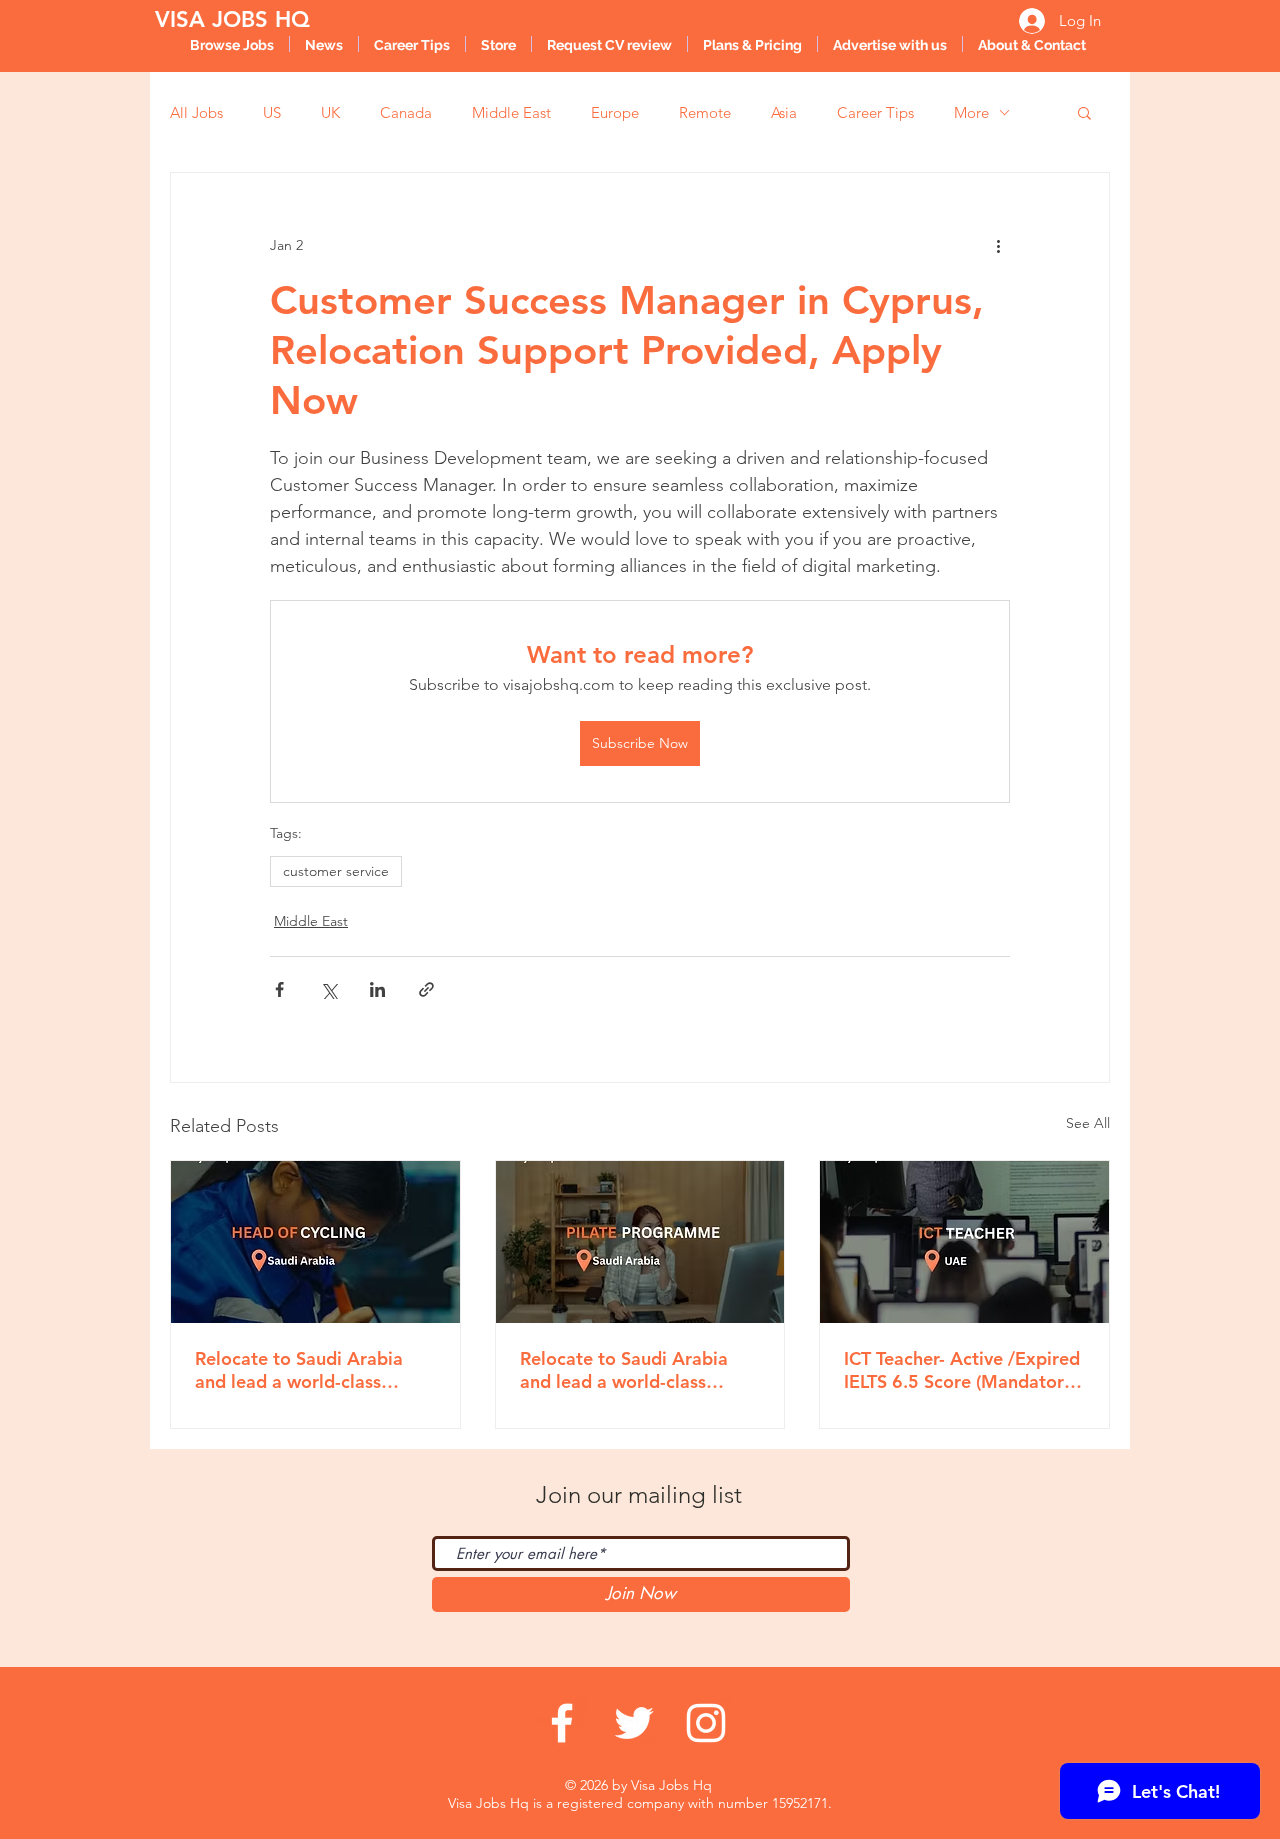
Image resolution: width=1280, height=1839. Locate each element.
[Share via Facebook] (279, 989)
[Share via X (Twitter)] (328, 989)
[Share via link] (426, 989)
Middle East (511, 112)
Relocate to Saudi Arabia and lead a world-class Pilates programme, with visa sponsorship (624, 1370)
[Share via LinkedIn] (377, 989)
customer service (336, 871)
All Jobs (196, 112)
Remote (705, 112)
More (971, 112)
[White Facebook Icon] (562, 1723)
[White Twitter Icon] (634, 1723)
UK (330, 112)
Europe (615, 112)
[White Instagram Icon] (706, 1723)
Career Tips (875, 112)
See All (1088, 1123)
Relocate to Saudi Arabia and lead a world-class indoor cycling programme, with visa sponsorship (308, 1370)
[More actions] (998, 245)
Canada (406, 112)
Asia (784, 112)
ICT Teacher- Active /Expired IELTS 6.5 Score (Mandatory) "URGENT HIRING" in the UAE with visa (962, 1370)
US (272, 112)
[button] (1084, 112)
